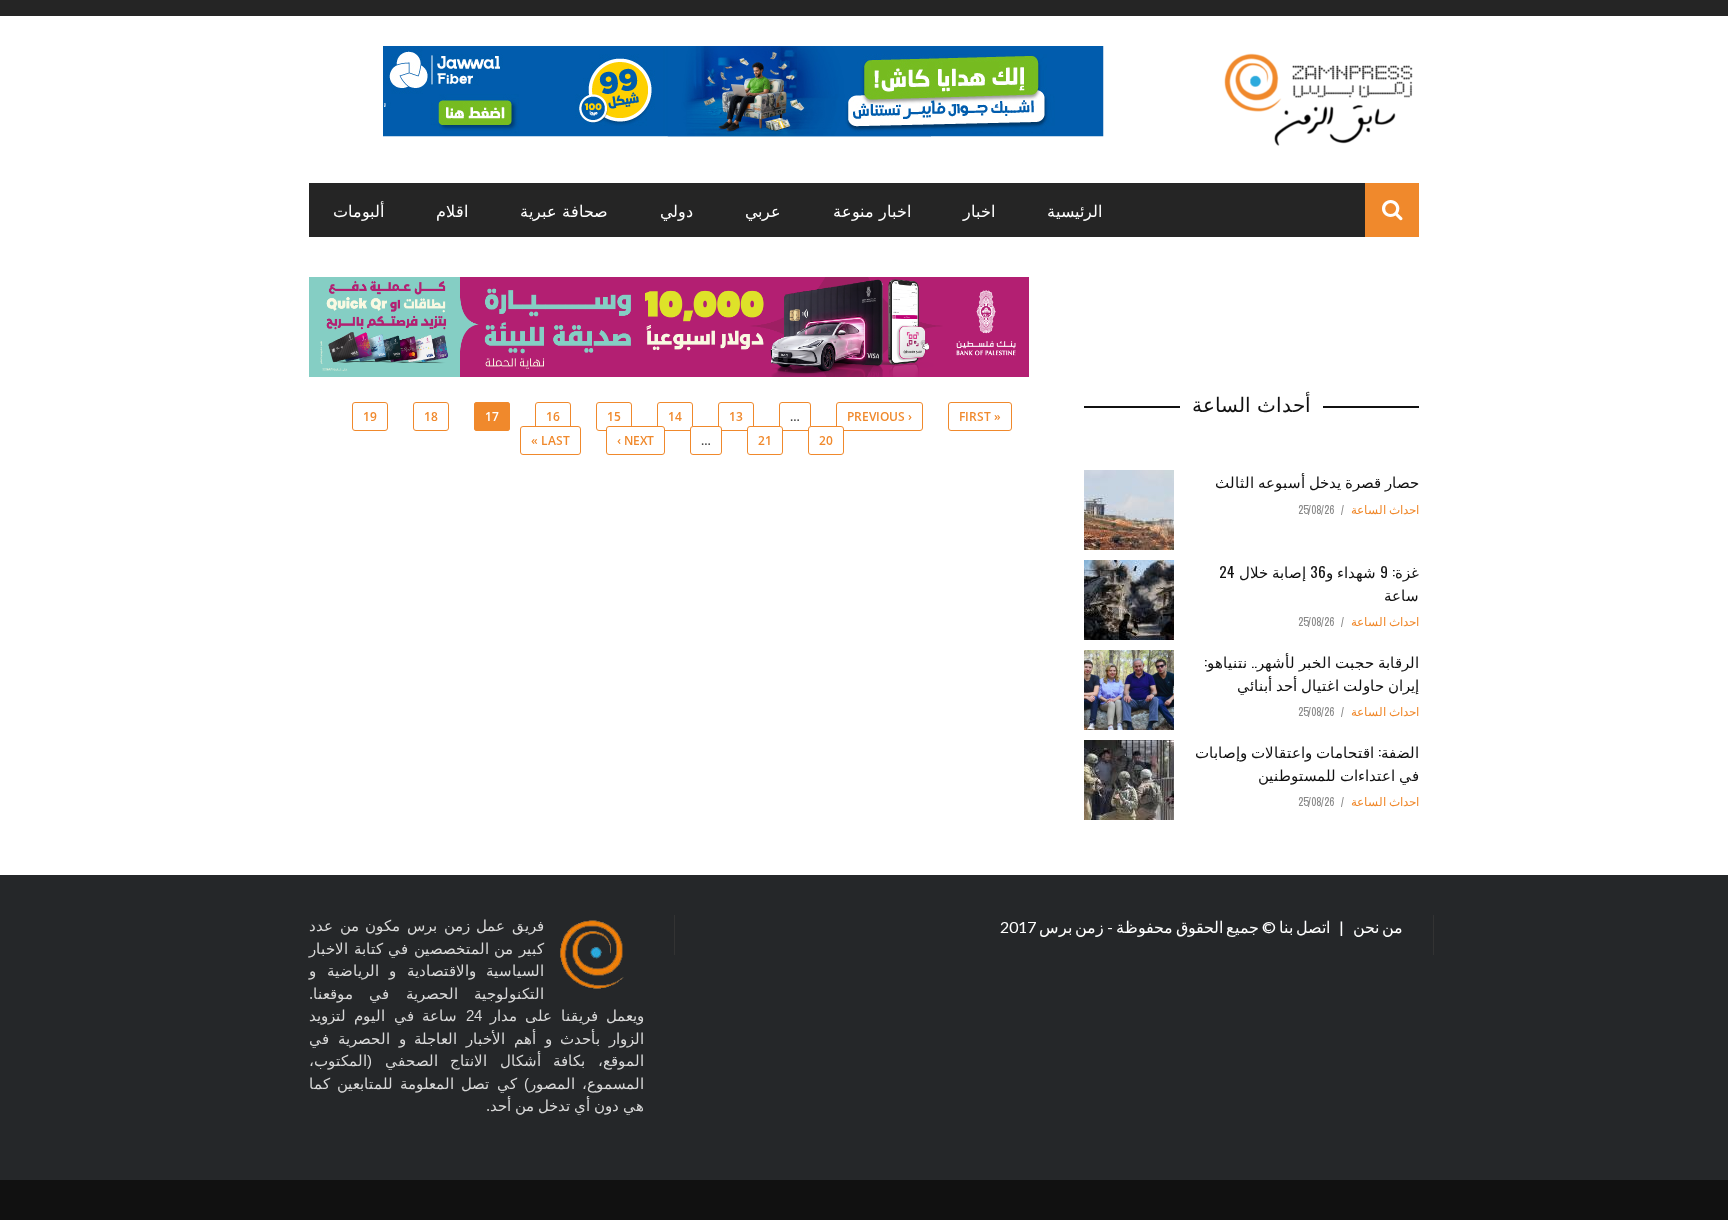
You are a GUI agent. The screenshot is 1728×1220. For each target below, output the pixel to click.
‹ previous (879, 416)
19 (370, 416)
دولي (676, 210)
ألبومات (358, 210)
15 (614, 416)
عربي (763, 210)
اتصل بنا (1306, 926)
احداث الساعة (1385, 510)
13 (736, 416)
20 (826, 440)
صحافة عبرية (564, 210)
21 (765, 440)
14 (675, 416)
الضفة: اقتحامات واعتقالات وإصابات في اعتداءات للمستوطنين (1307, 762)
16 (553, 416)
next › (635, 440)
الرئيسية (1074, 210)
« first (980, 416)
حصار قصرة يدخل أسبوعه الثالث (1317, 481)
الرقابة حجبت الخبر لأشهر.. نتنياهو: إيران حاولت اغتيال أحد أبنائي (1311, 672)
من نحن (1376, 926)
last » (550, 440)
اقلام (452, 210)
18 (431, 416)
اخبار (979, 210)
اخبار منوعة (872, 210)
